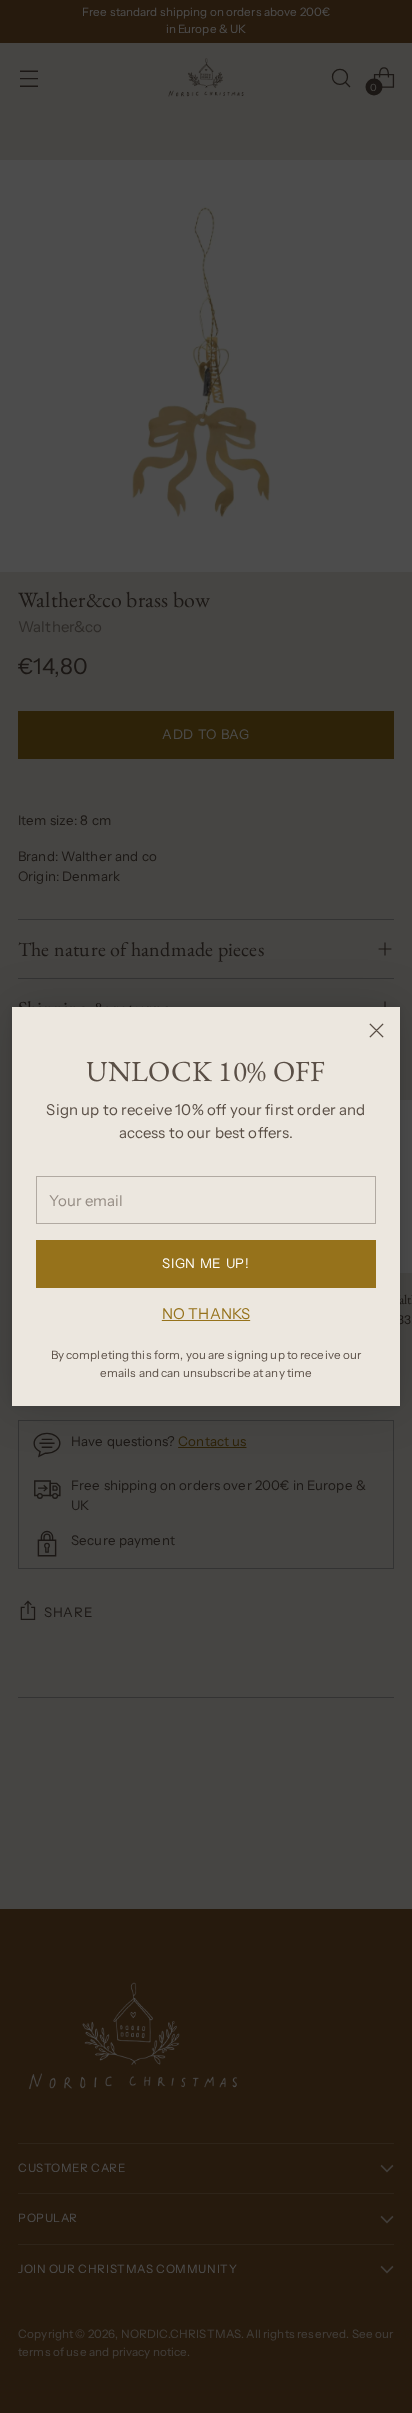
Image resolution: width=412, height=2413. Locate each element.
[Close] (376, 1030)
